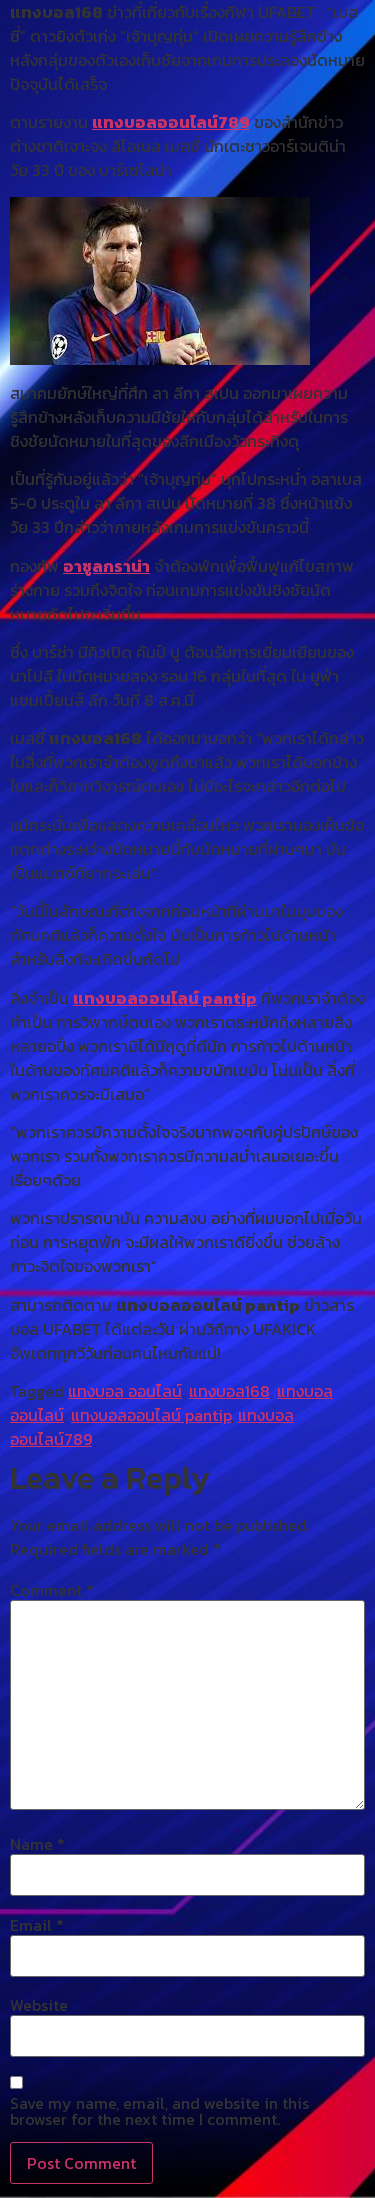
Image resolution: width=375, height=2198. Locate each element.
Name (37, 1844)
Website (39, 2005)
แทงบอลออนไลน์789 (171, 122)
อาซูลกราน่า (106, 566)
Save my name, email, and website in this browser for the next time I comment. (159, 2111)
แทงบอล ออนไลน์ (125, 1391)
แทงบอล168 (229, 1391)
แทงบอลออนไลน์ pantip (165, 998)
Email (37, 1925)
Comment (52, 1590)
